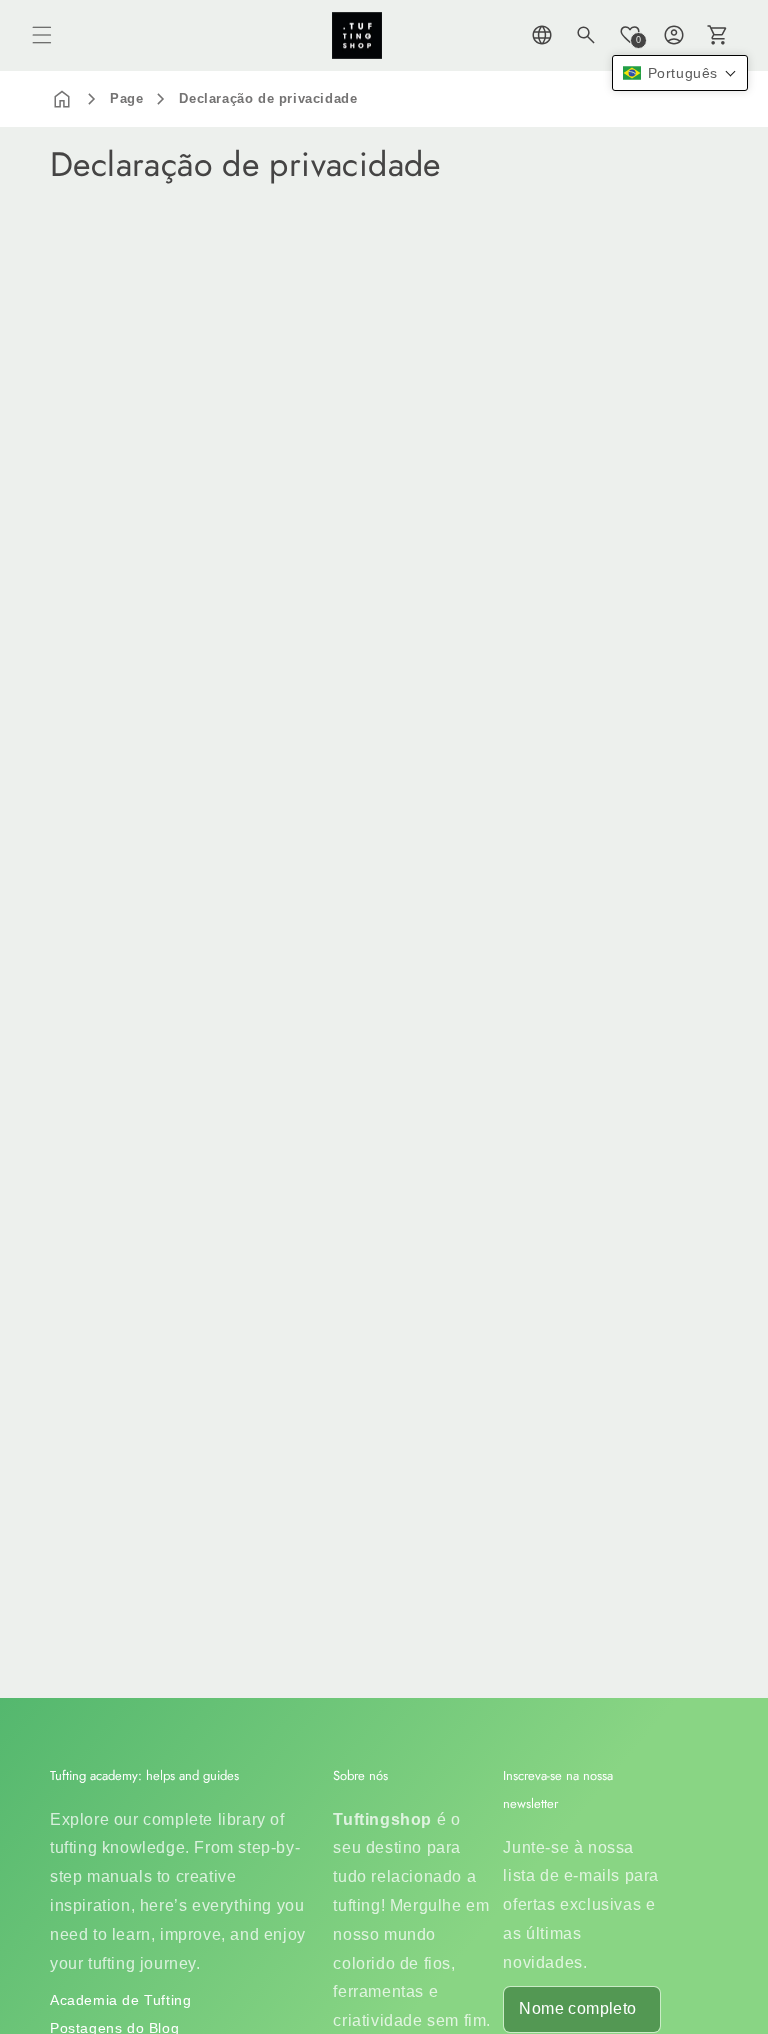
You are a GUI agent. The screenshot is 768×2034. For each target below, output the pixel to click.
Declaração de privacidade (268, 98)
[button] (42, 35)
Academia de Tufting (120, 2000)
